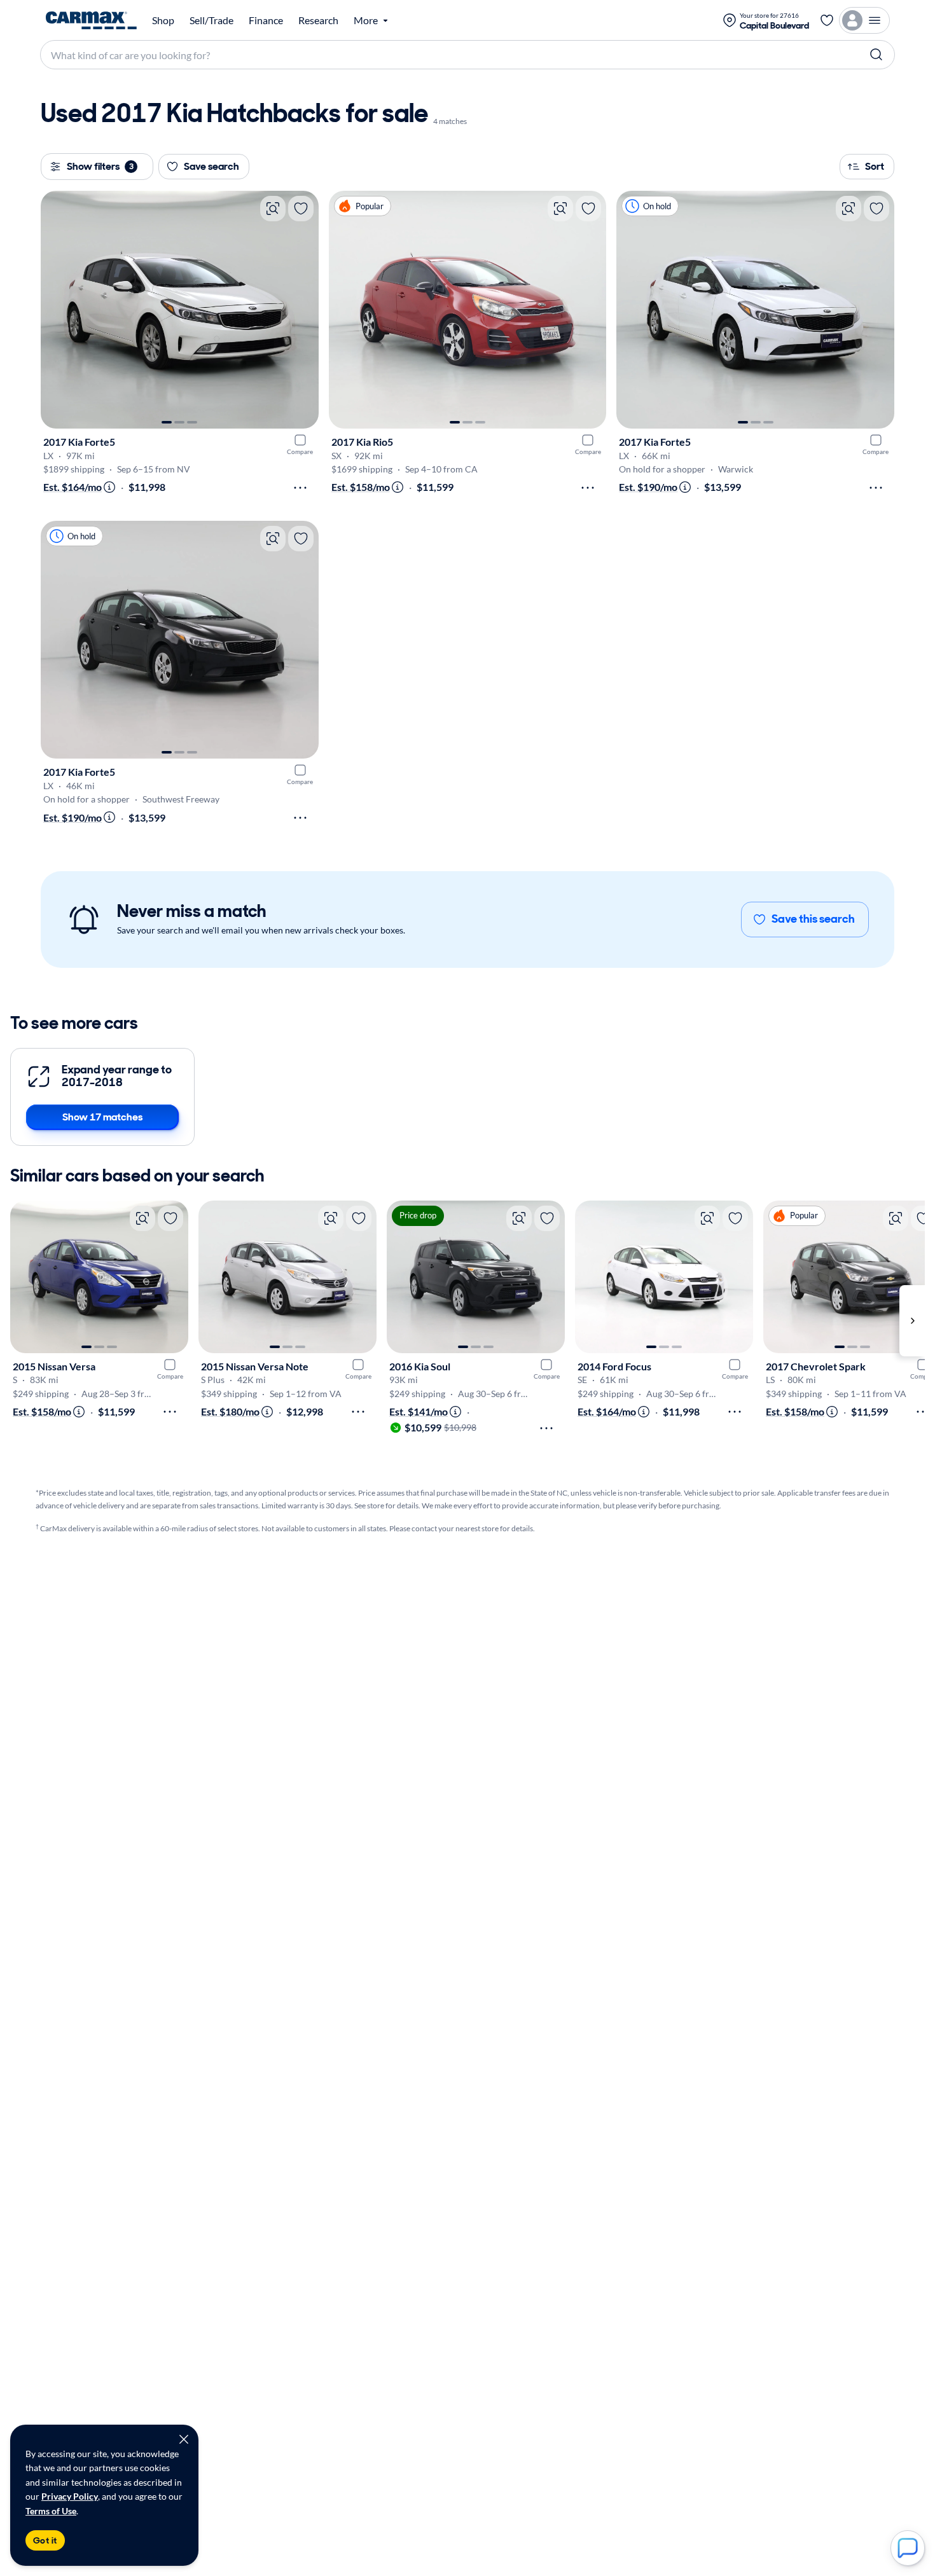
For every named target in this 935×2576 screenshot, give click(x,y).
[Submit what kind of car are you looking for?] (876, 55)
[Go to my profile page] (864, 20)
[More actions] (300, 488)
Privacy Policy (70, 2496)
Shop (163, 20)
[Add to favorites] (301, 209)
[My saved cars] (827, 20)
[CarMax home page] (91, 20)
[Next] (303, 310)
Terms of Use (51, 2511)
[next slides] (912, 1321)
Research (318, 20)
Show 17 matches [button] (102, 1117)
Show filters (100, 166)
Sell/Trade (211, 20)
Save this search (813, 919)
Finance (266, 20)
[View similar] (273, 209)
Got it (45, 2540)
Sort (875, 166)
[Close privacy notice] (184, 2439)
